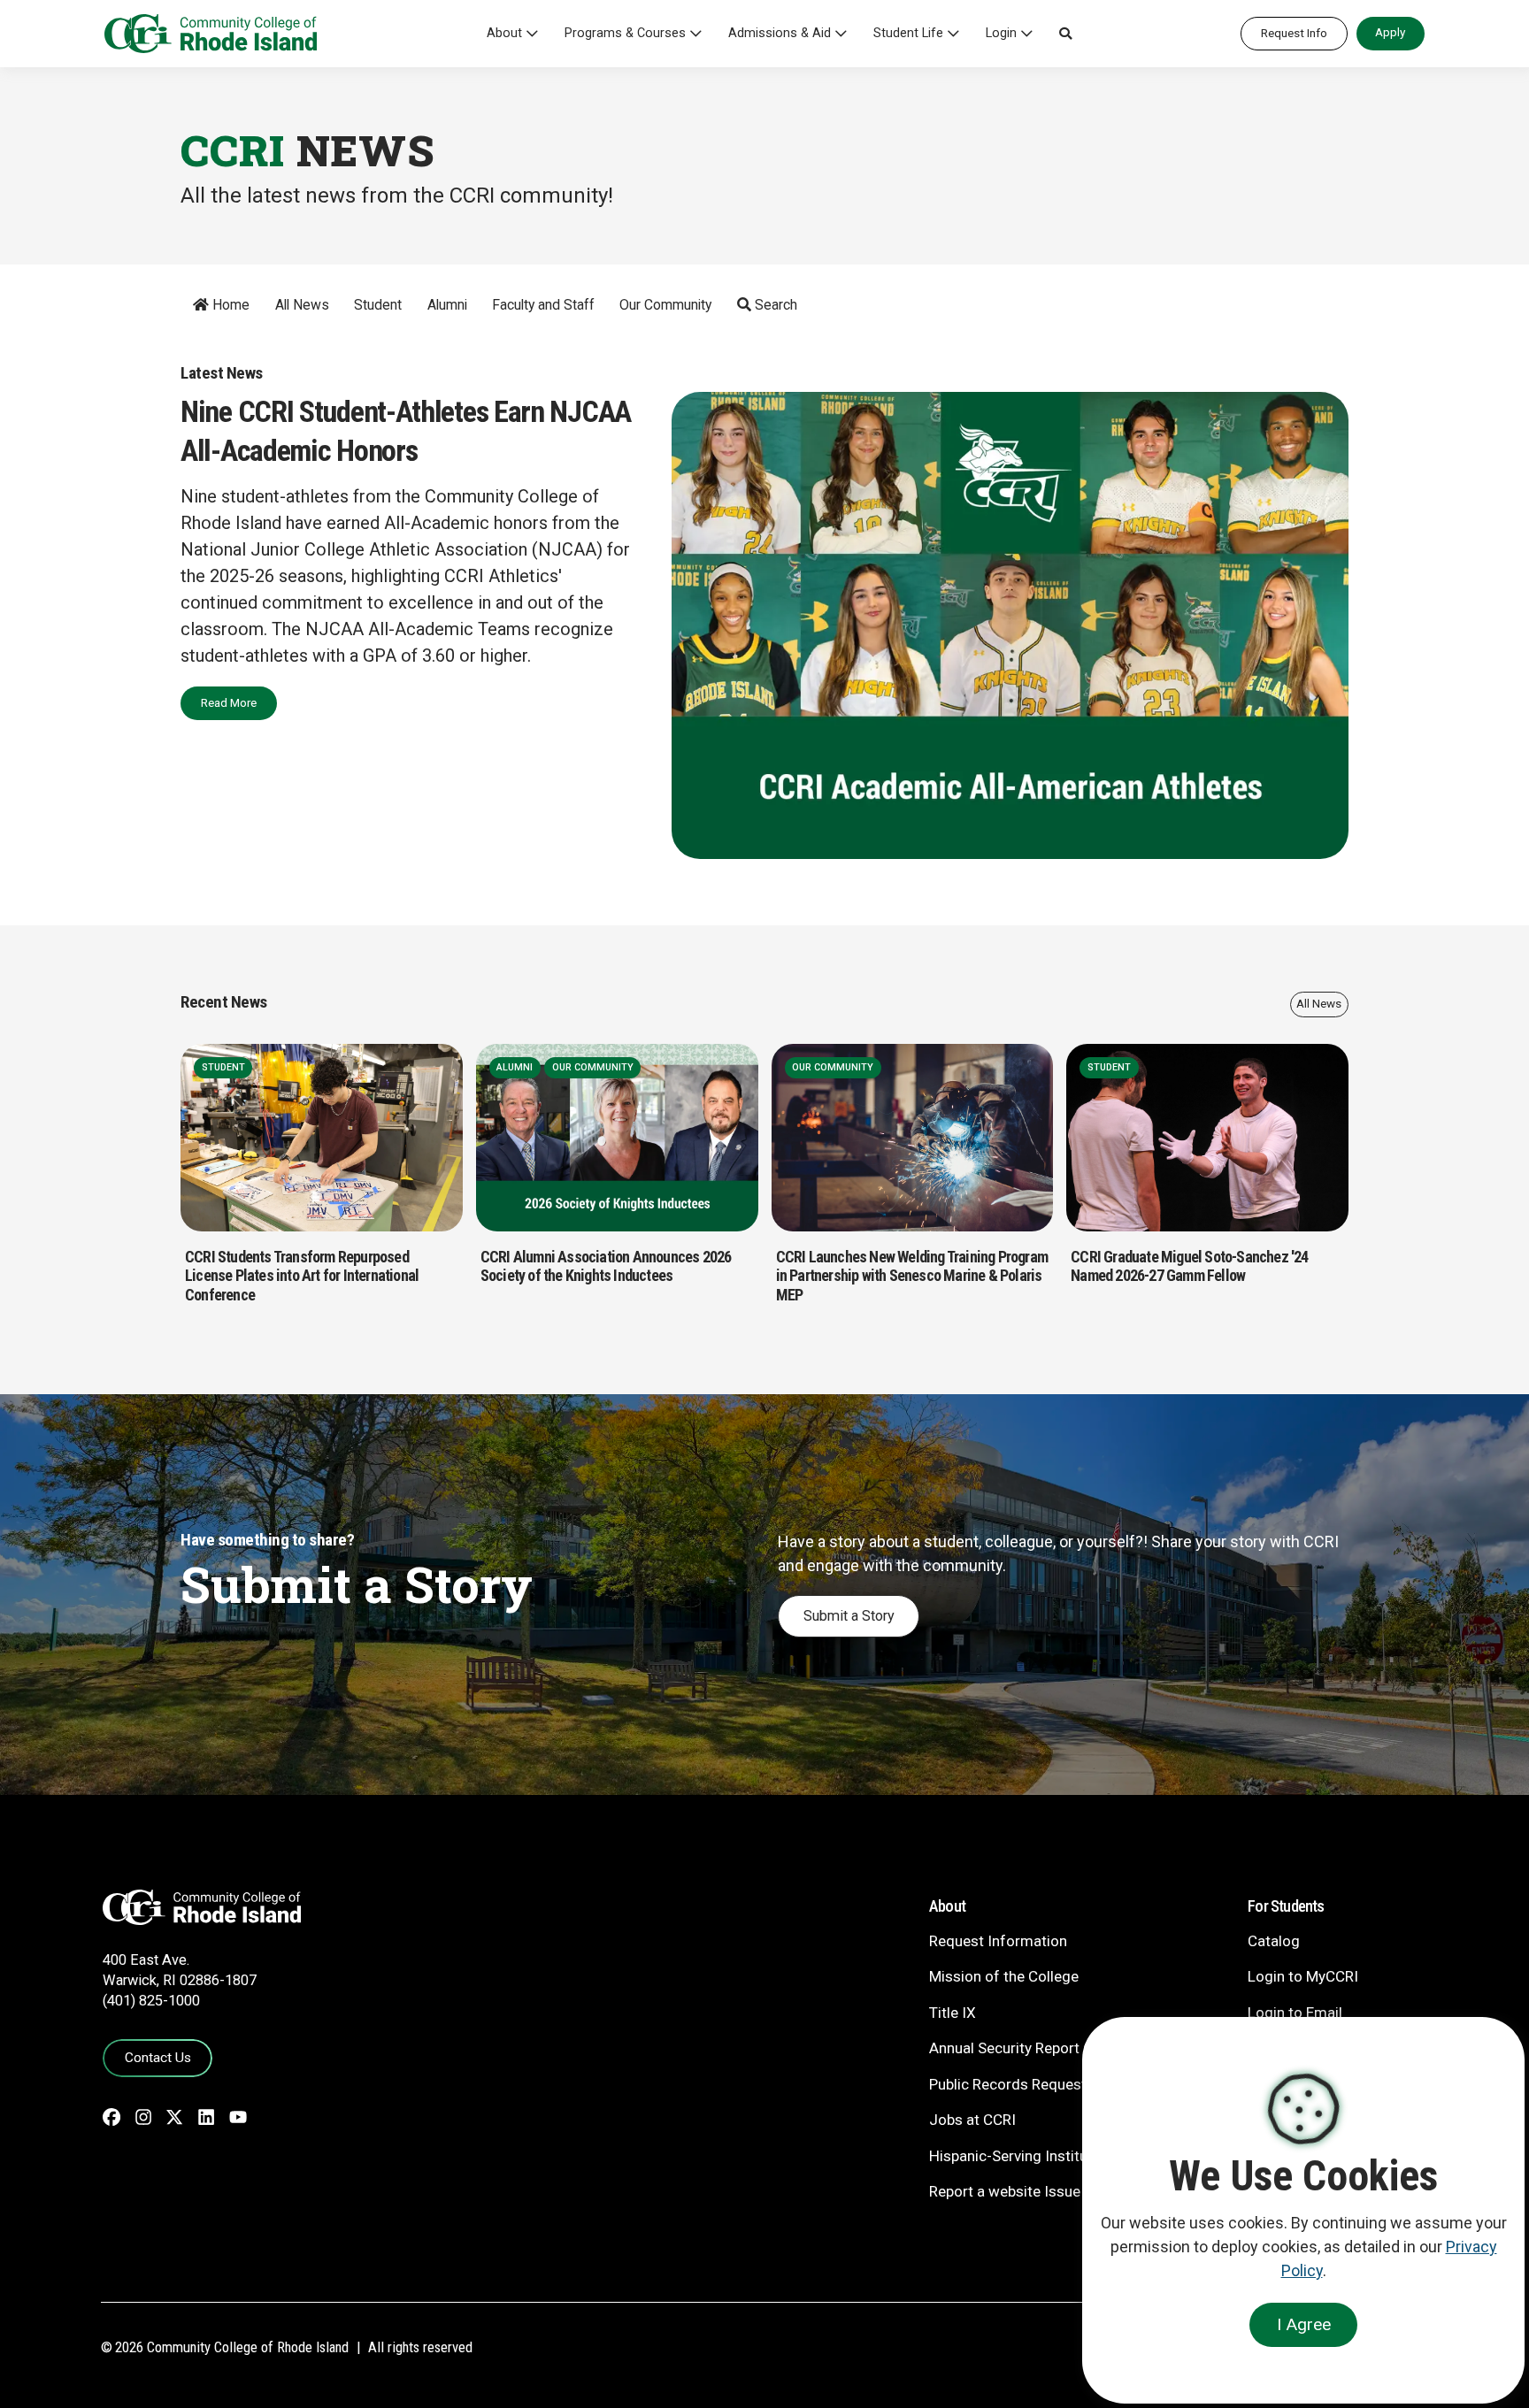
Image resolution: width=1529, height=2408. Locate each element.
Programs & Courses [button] (625, 33)
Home (229, 305)
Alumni (447, 305)
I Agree (1304, 2324)
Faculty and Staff (543, 305)
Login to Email (1295, 2013)
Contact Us (158, 2058)
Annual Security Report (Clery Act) (1041, 2048)
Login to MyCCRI (1303, 1976)
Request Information (998, 1941)
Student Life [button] (908, 33)
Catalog (1274, 1941)
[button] (1065, 34)
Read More (229, 702)
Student (378, 305)
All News (302, 305)
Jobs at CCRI (972, 2120)
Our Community (665, 305)
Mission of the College (1004, 1976)
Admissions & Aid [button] (780, 33)
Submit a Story (849, 1616)
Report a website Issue (1005, 2191)
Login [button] (1001, 33)
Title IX (953, 2013)
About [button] (504, 33)
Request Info (1294, 33)
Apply (1390, 32)
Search (774, 305)
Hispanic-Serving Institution (1021, 2156)
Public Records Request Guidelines (1045, 2084)
